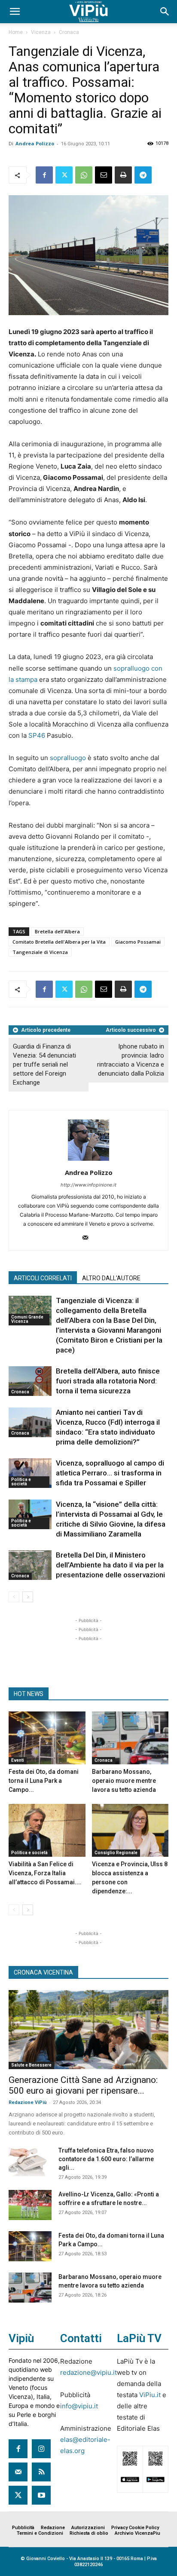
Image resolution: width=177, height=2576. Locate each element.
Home (16, 32)
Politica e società (21, 1482)
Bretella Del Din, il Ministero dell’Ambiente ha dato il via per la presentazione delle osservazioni (110, 1565)
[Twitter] (64, 175)
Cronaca (69, 32)
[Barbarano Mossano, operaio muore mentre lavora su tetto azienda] (130, 1738)
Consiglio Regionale (116, 1853)
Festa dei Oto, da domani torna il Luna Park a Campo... (44, 1781)
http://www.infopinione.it (88, 1185)
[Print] (123, 175)
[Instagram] (41, 2449)
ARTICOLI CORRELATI (43, 1278)
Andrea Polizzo (35, 143)
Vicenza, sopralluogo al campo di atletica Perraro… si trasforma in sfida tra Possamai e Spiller (110, 1473)
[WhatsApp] (84, 175)
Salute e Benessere (31, 2065)
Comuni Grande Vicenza (27, 1319)
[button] (15, 12)
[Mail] (89, 1238)
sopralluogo (68, 758)
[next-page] (28, 1597)
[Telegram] (143, 175)
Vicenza (41, 32)
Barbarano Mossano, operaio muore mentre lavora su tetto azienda (124, 1781)
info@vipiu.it (79, 2406)
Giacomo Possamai (138, 942)
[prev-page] (14, 1597)
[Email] (104, 175)
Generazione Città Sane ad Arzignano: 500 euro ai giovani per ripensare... (83, 2085)
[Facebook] (44, 175)
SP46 (37, 735)
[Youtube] (41, 2495)
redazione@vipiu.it (88, 2372)
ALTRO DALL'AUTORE (111, 1278)
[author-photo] (88, 1161)
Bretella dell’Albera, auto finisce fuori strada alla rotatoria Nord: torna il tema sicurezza (108, 1381)
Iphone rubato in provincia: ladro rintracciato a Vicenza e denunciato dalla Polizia (131, 1060)
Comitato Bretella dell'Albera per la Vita (59, 942)
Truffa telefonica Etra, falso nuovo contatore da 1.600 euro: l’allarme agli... (106, 2159)
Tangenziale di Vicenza (40, 952)
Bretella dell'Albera (57, 931)
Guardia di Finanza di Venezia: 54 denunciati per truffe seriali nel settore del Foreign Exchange (44, 1064)
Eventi (18, 1760)
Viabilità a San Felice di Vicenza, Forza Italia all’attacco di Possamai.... (45, 1873)
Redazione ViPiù (28, 2102)
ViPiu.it (150, 2395)
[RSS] (41, 2472)
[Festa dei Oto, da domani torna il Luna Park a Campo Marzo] (47, 1738)
